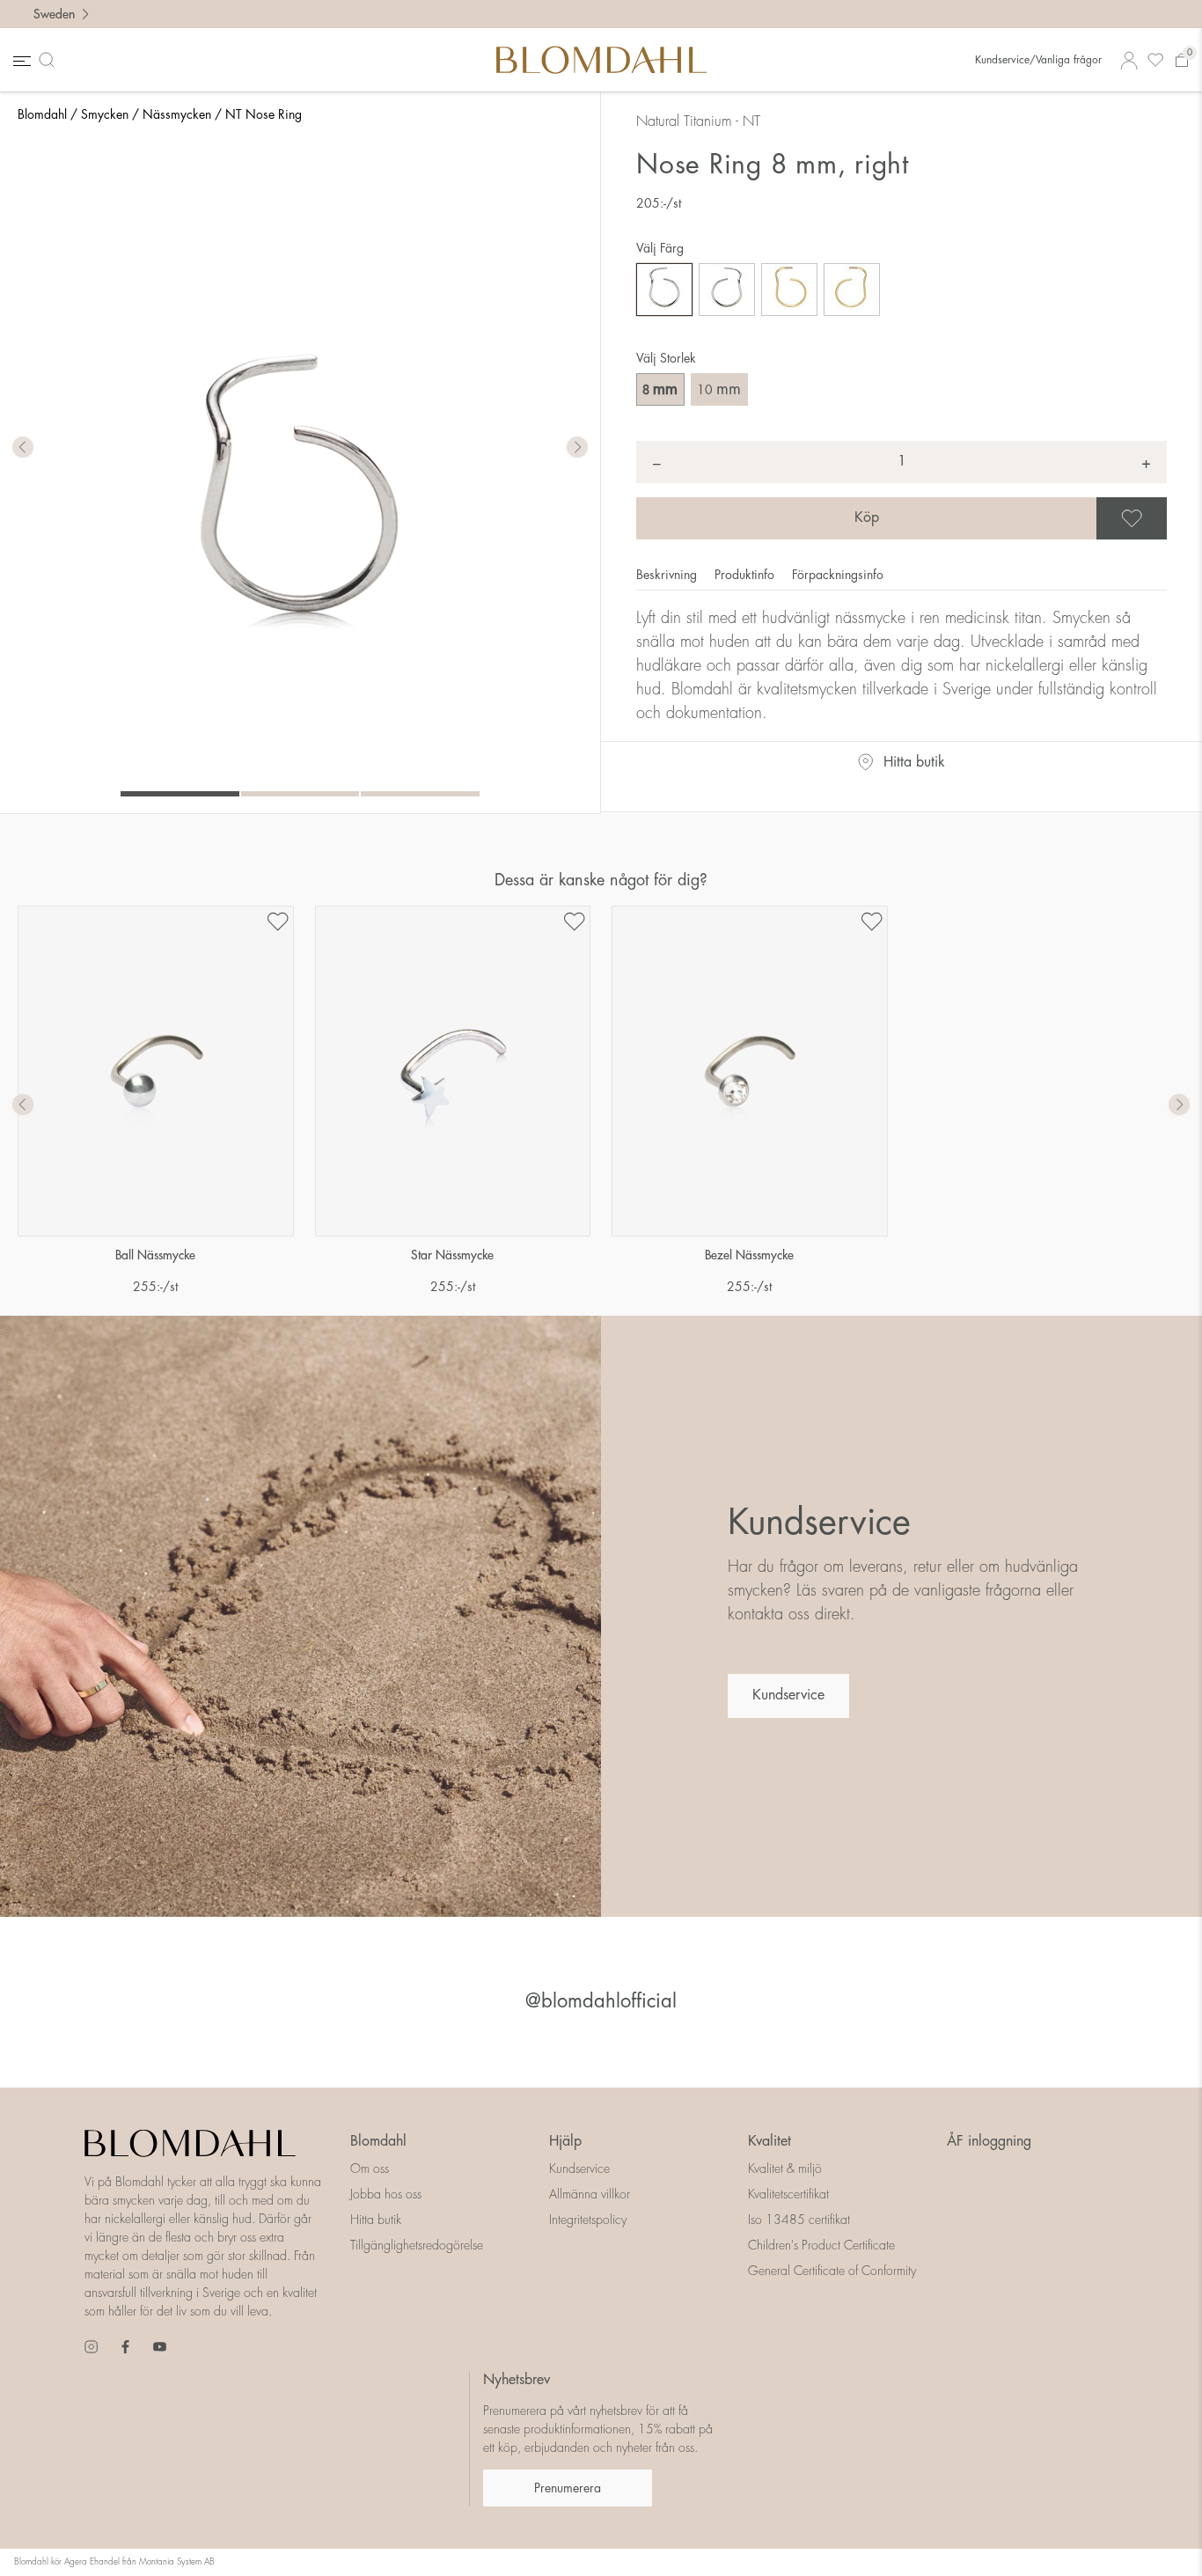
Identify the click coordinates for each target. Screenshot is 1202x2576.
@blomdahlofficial (601, 2001)
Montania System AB (177, 2562)
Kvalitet (770, 2141)
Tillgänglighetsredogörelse (417, 2245)
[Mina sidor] (1129, 60)
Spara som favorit (1164, 518)
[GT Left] (852, 290)
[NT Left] (727, 290)
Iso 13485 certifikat (799, 2220)
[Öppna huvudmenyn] (20, 60)
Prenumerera (568, 2488)
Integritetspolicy (588, 2220)
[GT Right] (789, 290)
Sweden (54, 14)
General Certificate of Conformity (832, 2271)
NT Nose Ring (264, 114)
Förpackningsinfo (838, 575)
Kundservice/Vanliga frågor (1038, 60)
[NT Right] (664, 290)
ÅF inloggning (989, 2141)
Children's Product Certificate (821, 2245)
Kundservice (788, 1695)
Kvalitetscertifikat (788, 2194)
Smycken (105, 114)
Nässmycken (177, 114)
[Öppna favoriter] (1155, 60)
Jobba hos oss (386, 2194)
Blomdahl (42, 114)
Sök (50, 60)
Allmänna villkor (590, 2194)
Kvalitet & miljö (785, 2169)
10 (719, 389)
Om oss (370, 2169)
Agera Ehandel (92, 2562)
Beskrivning (668, 575)
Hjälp (565, 2141)
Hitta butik (914, 762)
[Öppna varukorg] (1182, 60)
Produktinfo (746, 575)
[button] (577, 448)
